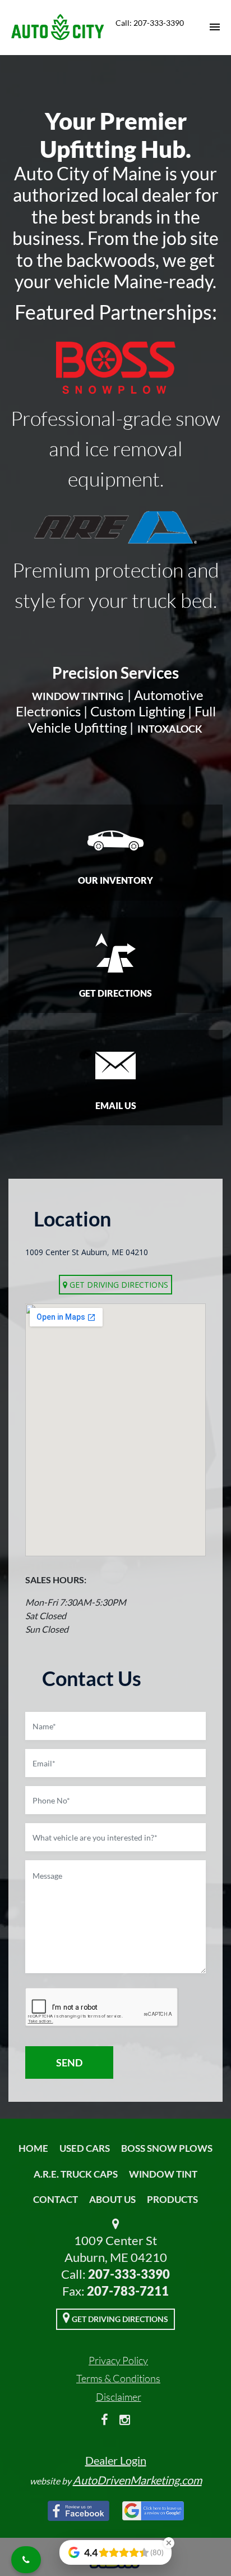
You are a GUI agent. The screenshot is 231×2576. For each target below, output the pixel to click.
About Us (112, 2199)
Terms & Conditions (118, 2378)
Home (33, 2148)
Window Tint (163, 2174)
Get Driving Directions (118, 1285)
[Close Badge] (169, 2543)
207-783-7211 (128, 2291)
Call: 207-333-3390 (150, 23)
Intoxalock (170, 729)
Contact (56, 2199)
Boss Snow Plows (167, 2148)
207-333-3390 (129, 2274)
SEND (69, 2062)
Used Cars (85, 2148)
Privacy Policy (118, 2360)
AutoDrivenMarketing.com (137, 2480)
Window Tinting (78, 696)
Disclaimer (119, 2397)
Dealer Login (116, 2460)
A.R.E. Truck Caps (76, 2174)
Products (172, 2199)
